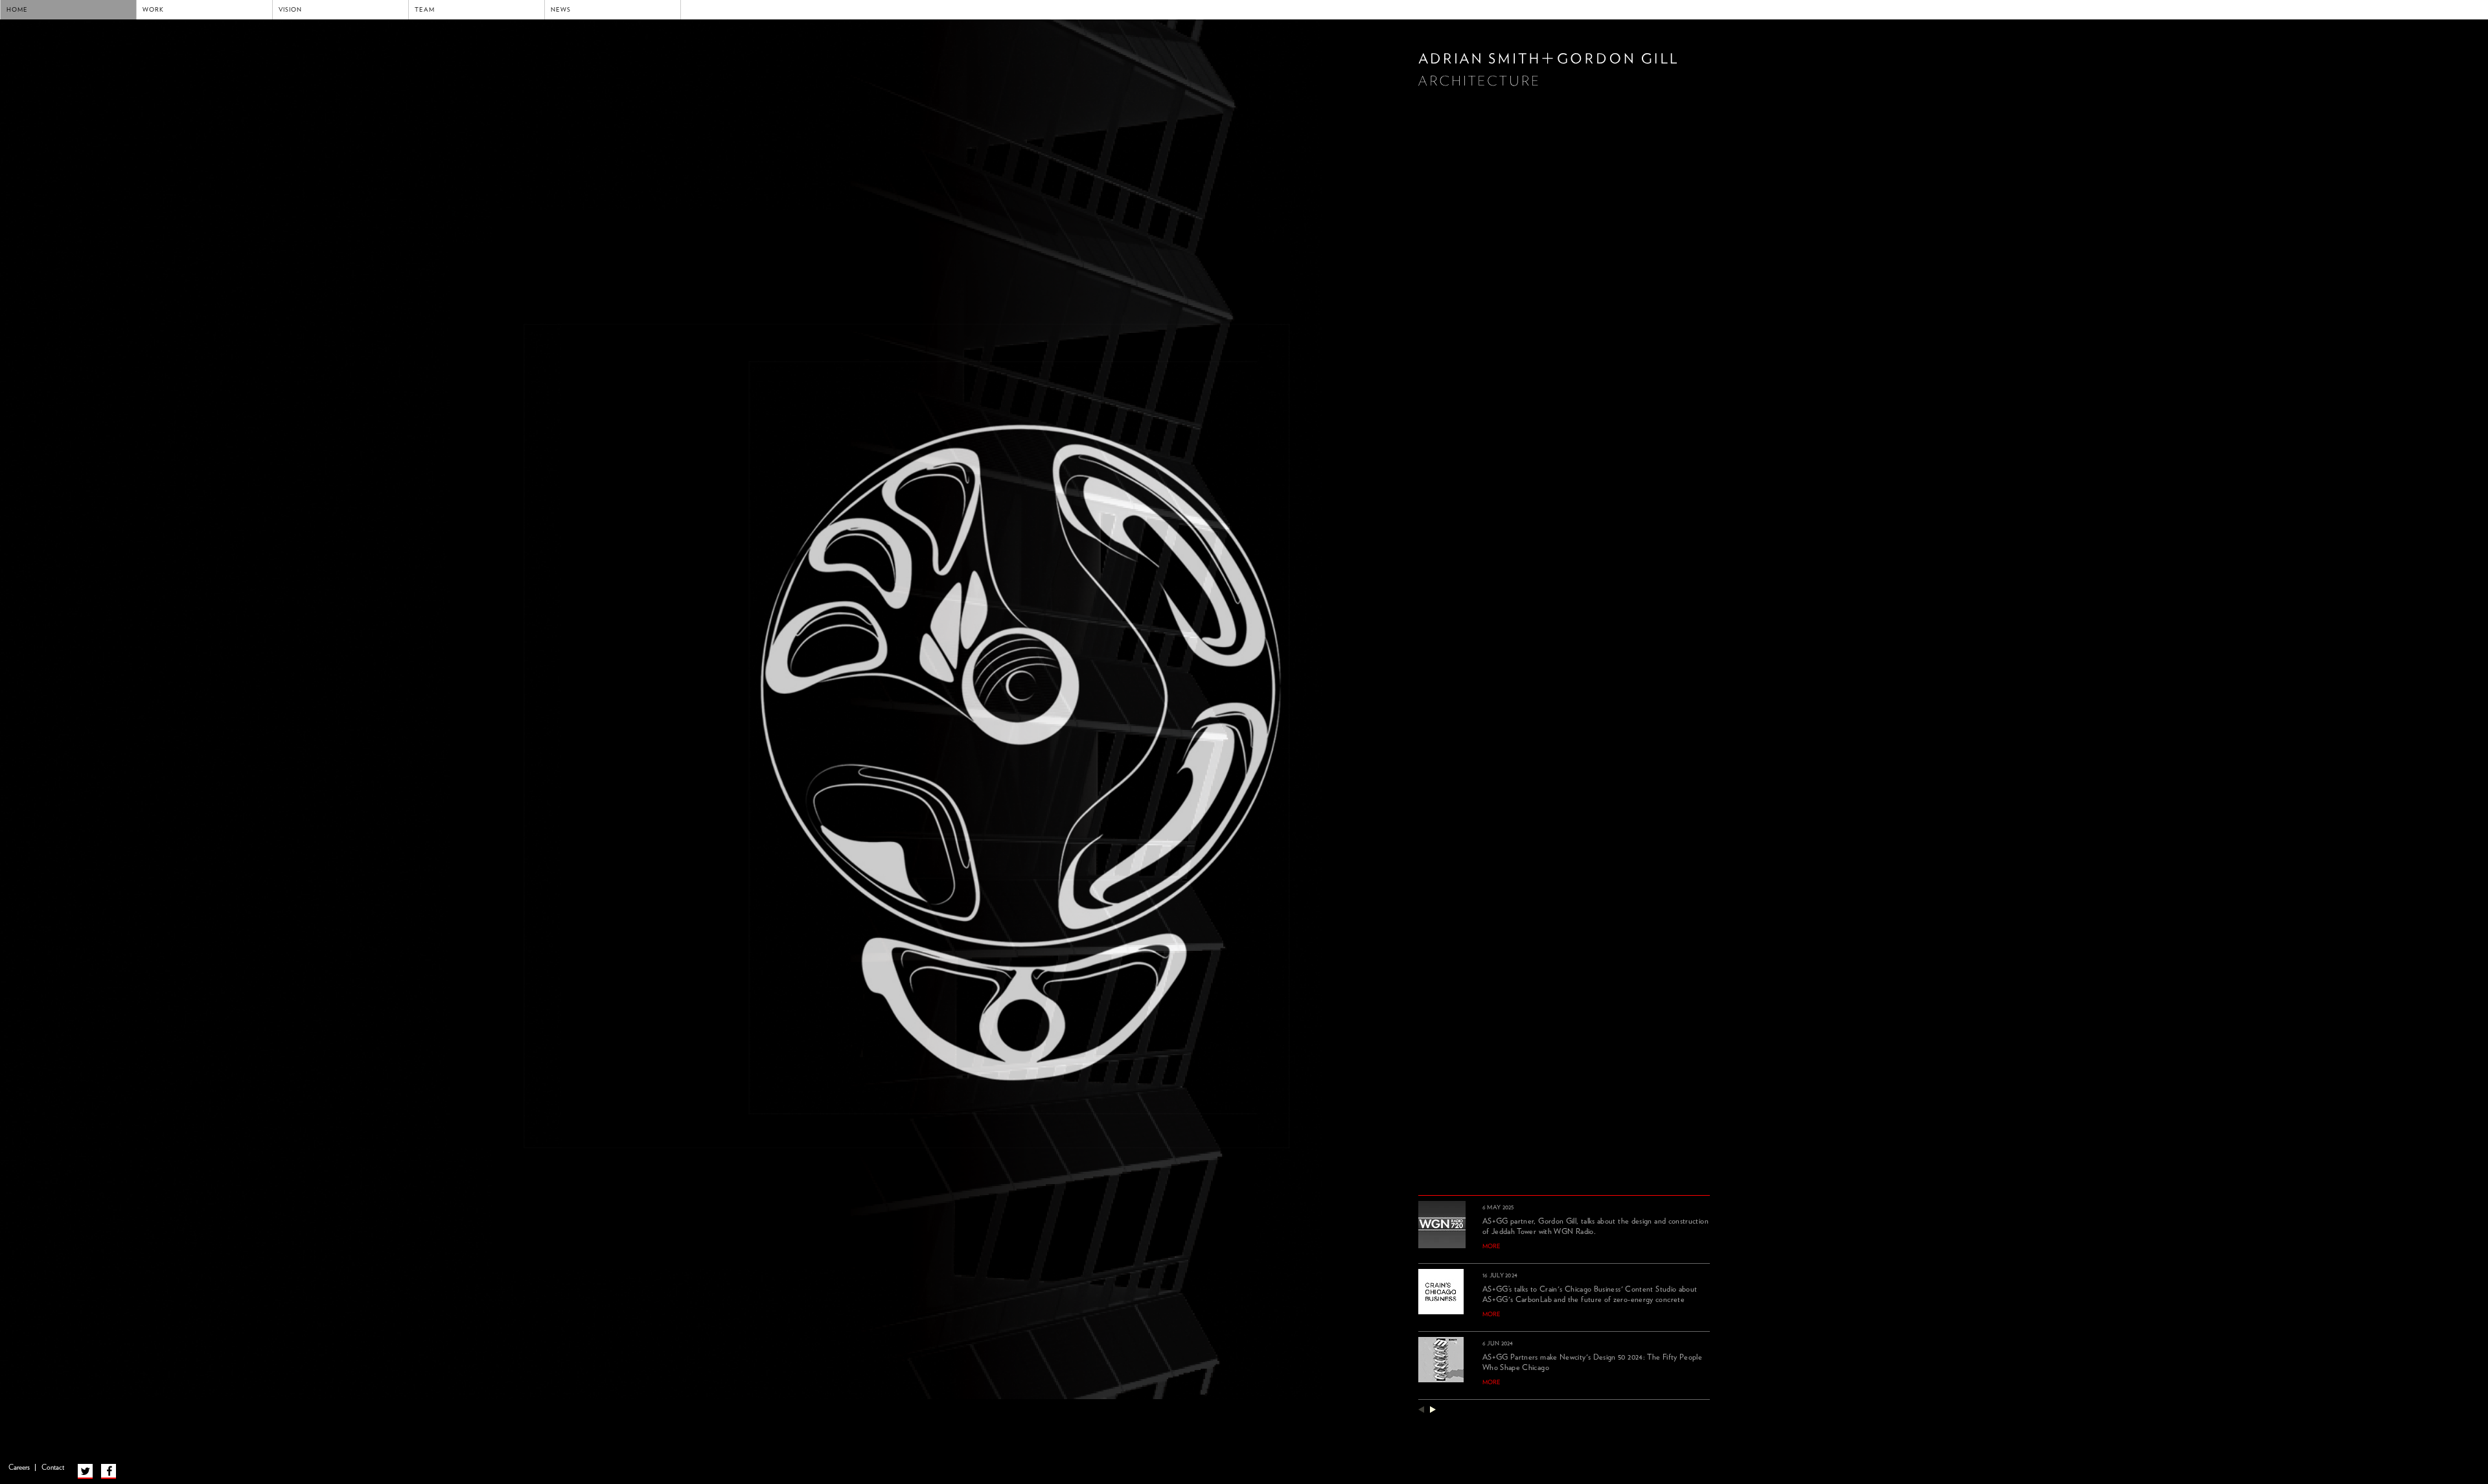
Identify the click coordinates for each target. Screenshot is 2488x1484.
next (1433, 1409)
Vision (290, 10)
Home (17, 10)
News (561, 10)
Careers (19, 1467)
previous (1421, 1409)
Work (153, 10)
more (1492, 1246)
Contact (53, 1467)
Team (425, 10)
